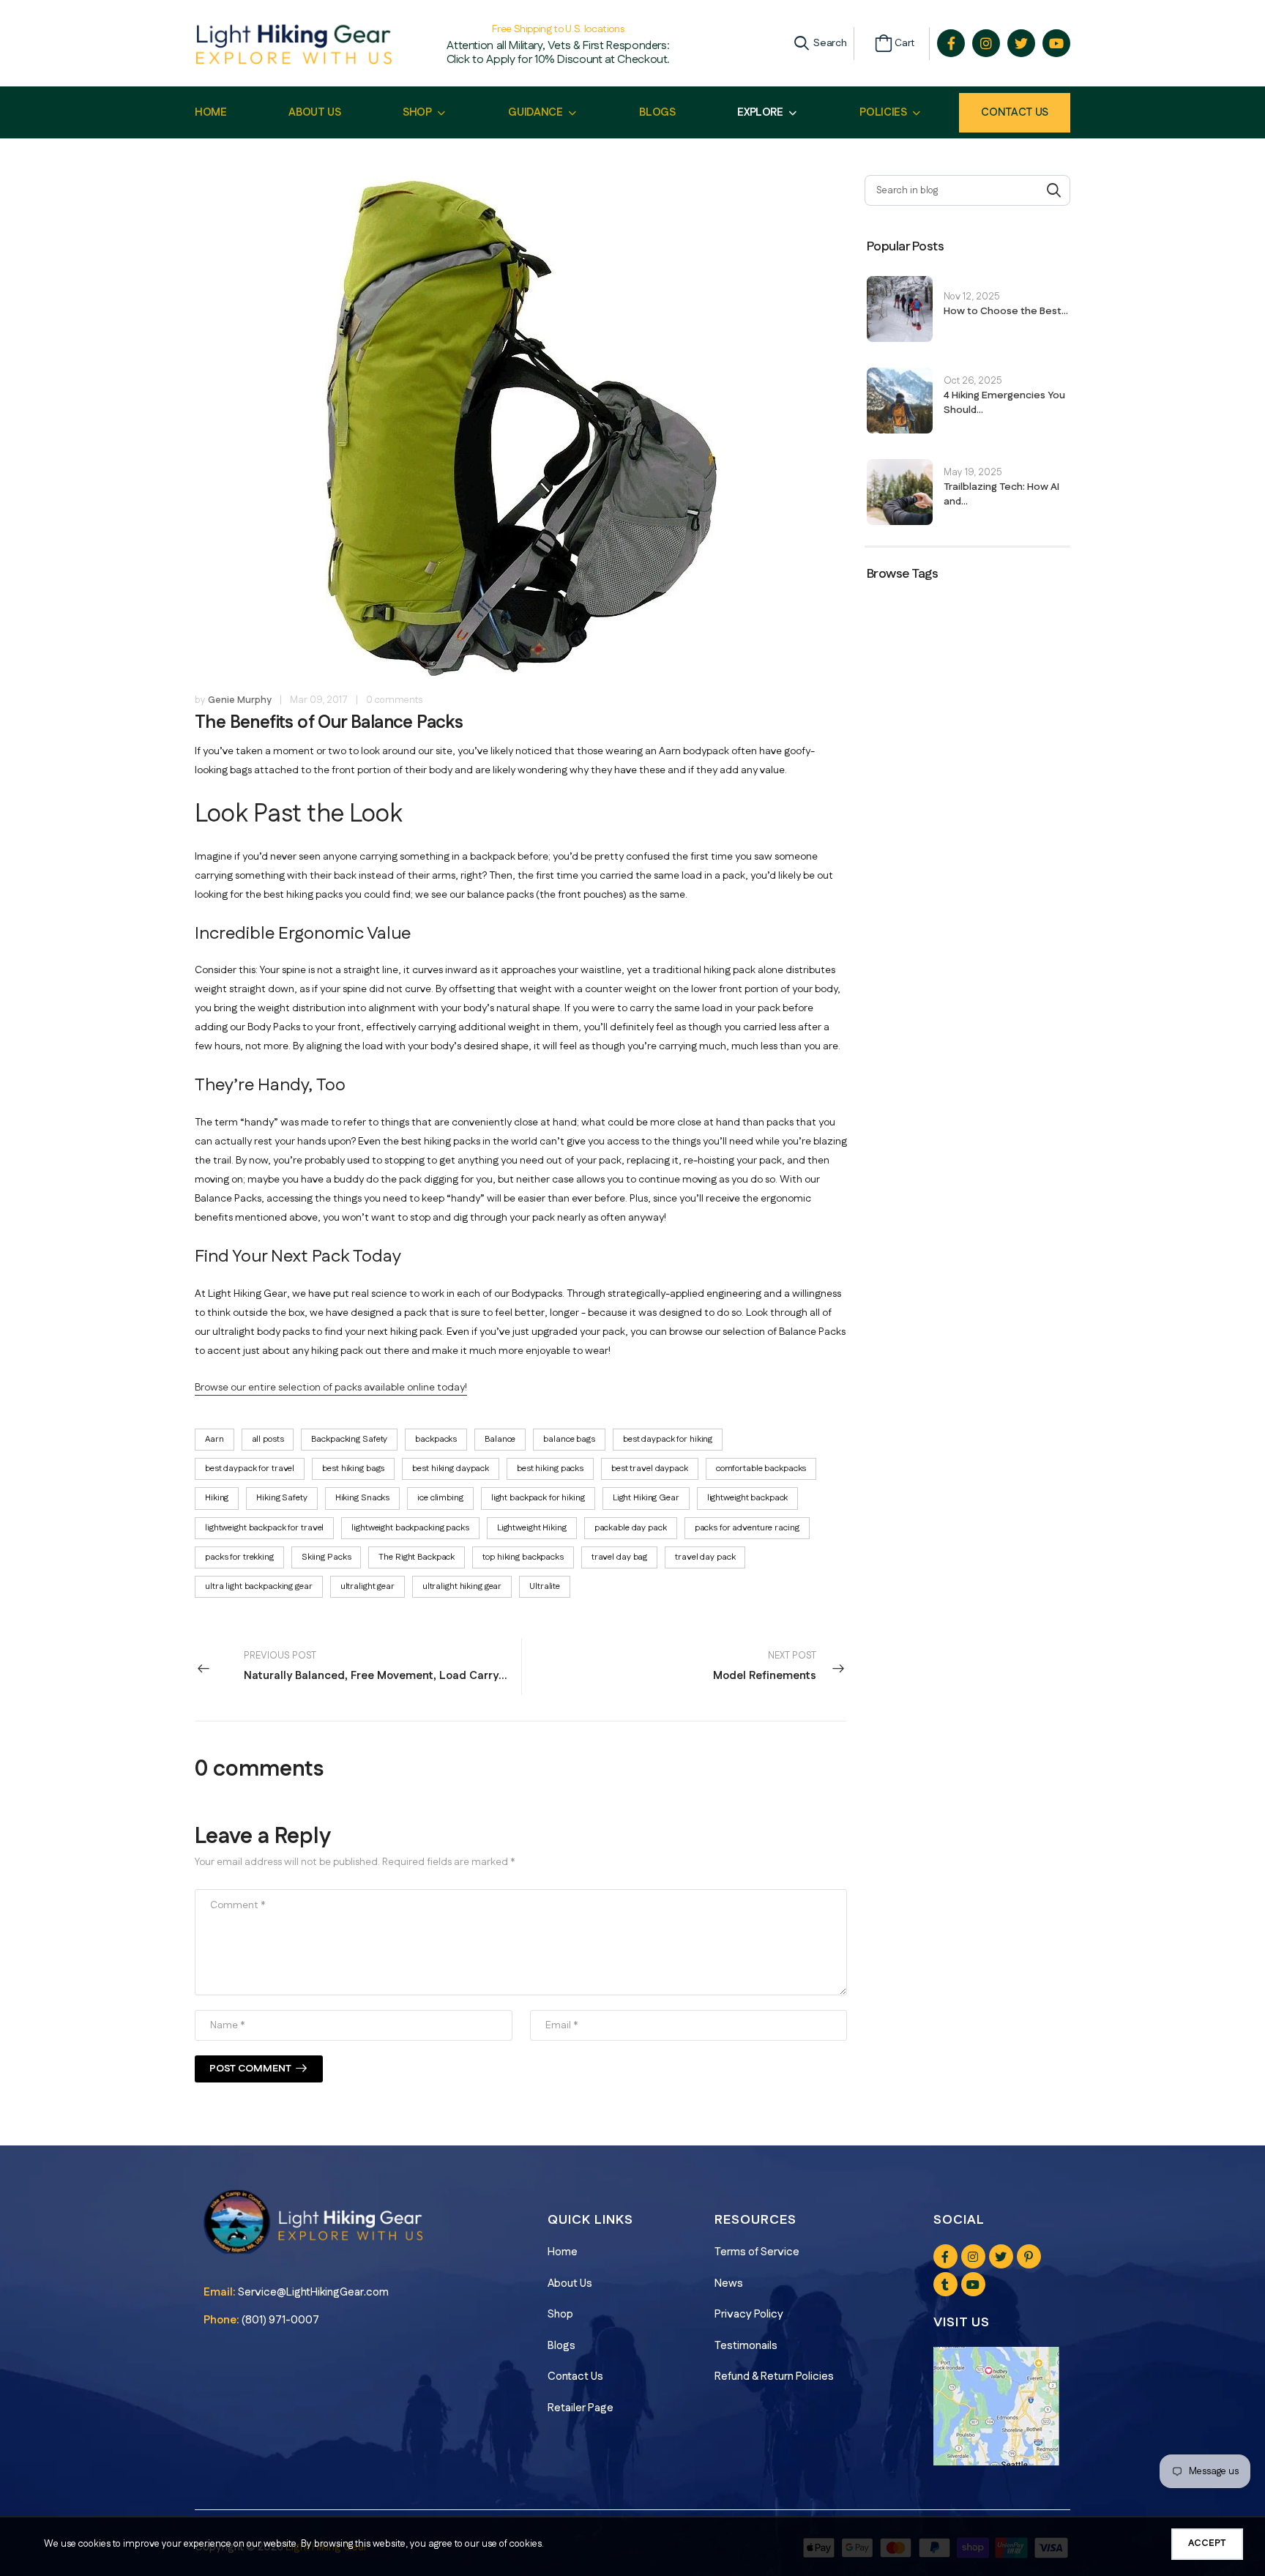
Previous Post (379, 1666)
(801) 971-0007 (280, 2320)
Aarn (214, 1439)
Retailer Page (581, 2408)
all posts (268, 1439)
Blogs (561, 2346)
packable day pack (631, 1528)
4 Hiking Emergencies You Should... (1004, 403)
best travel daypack (650, 1468)
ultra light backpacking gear (259, 1586)
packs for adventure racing (747, 1528)
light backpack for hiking (538, 1498)
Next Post (765, 1666)
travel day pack (705, 1557)
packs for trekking (239, 1557)
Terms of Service (757, 2252)
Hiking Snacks (362, 1498)
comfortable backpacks (761, 1468)
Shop (560, 2314)
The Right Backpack (417, 1557)
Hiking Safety (281, 1498)
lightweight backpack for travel (264, 1528)
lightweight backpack (748, 1498)
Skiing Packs (326, 1557)
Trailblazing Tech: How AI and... (1001, 494)
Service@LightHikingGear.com (313, 2292)
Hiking (217, 1498)
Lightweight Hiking (532, 1528)
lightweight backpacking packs (410, 1528)
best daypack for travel (250, 1468)
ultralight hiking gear (462, 1586)
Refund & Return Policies (774, 2376)
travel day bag (619, 1557)
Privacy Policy (749, 2314)
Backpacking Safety (349, 1439)
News (729, 2283)
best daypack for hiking (668, 1439)
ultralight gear (367, 1586)
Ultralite (545, 1586)
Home (563, 2252)
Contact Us (1015, 112)
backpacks (436, 1439)
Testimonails (746, 2346)
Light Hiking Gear (646, 1498)
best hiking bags (353, 1468)
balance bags (569, 1439)
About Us (570, 2283)
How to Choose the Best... (1006, 311)
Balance (500, 1439)
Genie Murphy (240, 700)
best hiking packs (550, 1468)
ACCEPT (1207, 2543)
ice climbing (440, 1498)
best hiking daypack (451, 1468)
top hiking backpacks (523, 1557)
